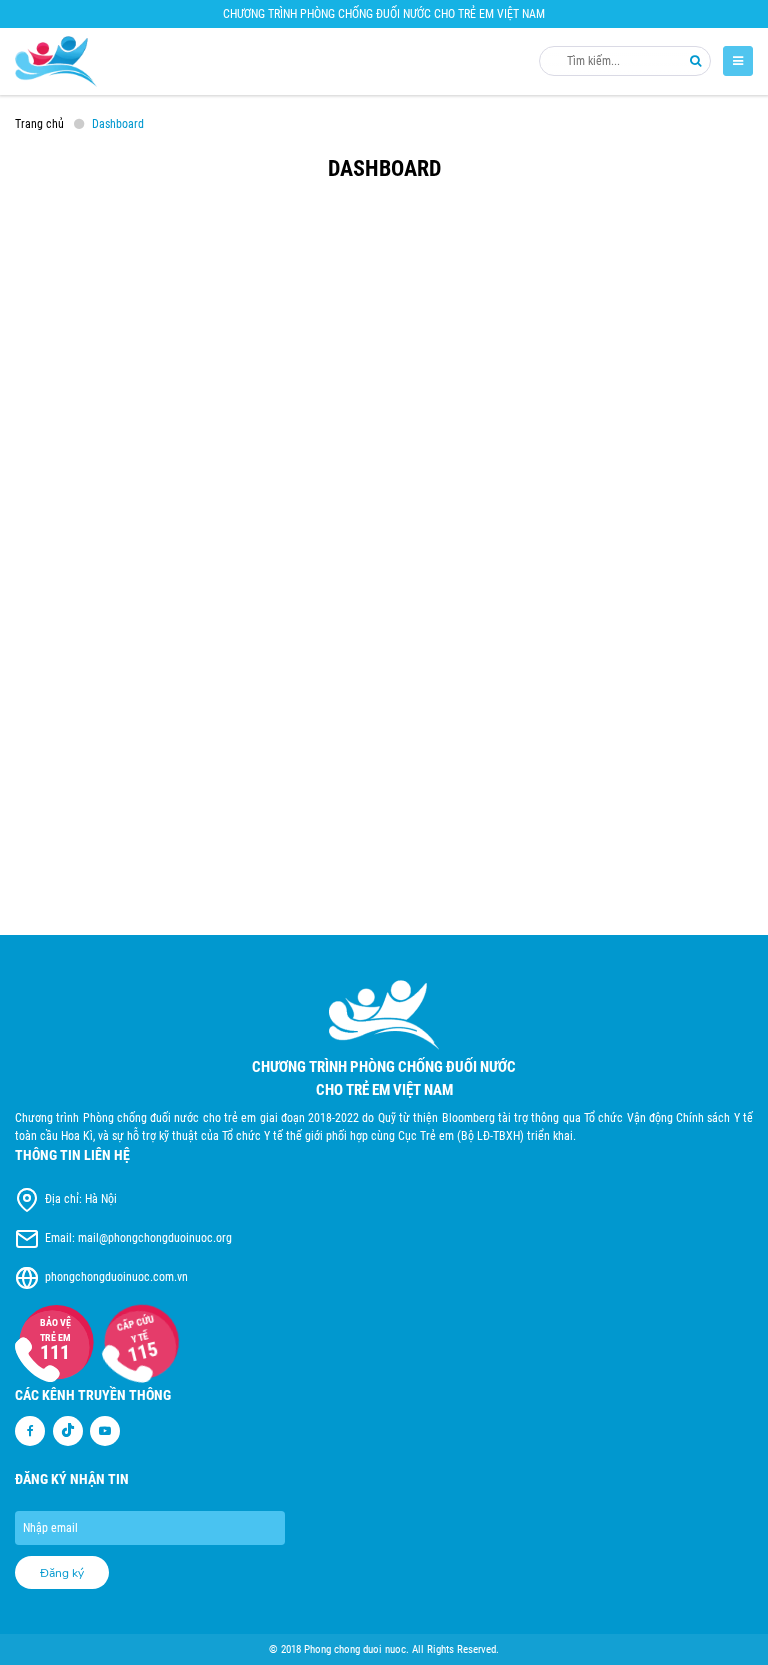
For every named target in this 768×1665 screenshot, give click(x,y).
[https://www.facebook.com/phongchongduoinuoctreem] (30, 1431)
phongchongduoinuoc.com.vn (116, 1277)
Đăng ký (62, 1573)
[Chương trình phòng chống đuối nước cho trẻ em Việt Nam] (56, 62)
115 (139, 1351)
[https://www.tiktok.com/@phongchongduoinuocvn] (68, 1431)
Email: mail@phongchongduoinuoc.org (138, 1238)
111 (55, 1352)
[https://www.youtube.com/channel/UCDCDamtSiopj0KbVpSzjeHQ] (105, 1431)
